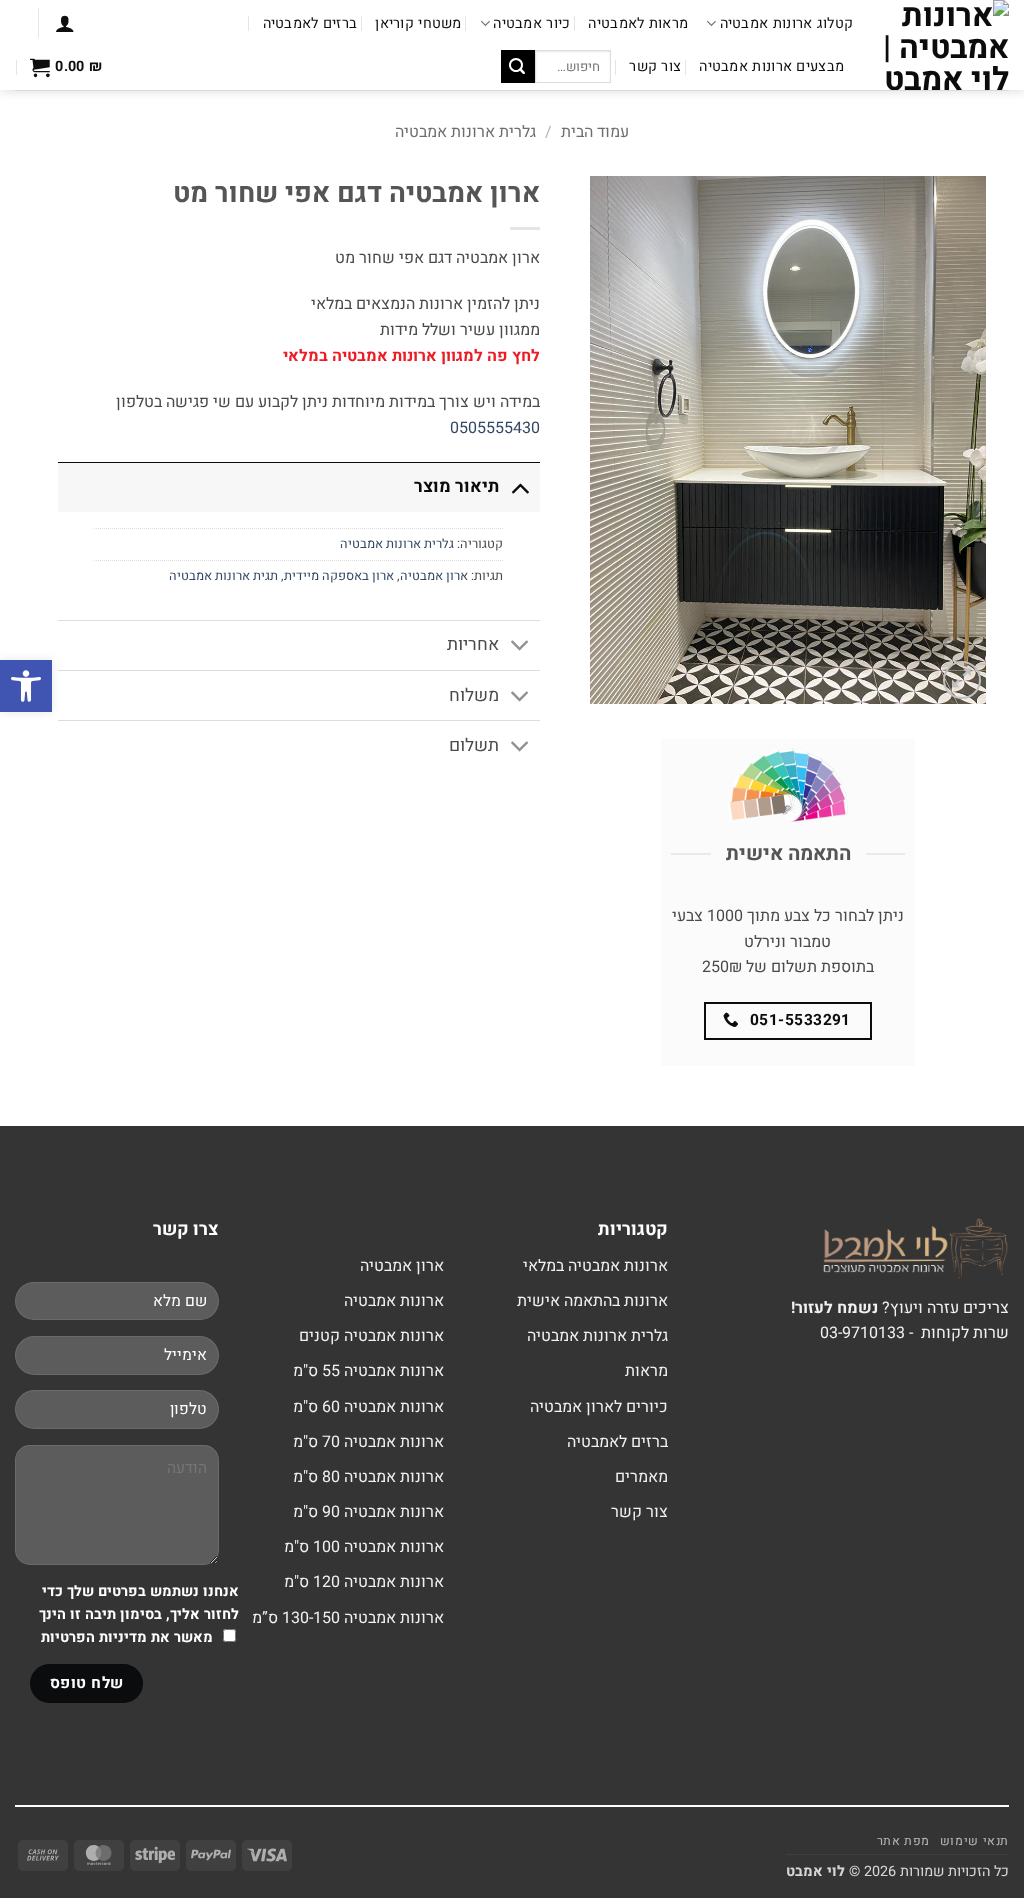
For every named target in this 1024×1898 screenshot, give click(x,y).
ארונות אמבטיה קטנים (371, 1336)
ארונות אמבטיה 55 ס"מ (368, 1371)
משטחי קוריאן (418, 23)
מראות (646, 1371)
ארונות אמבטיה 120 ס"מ (364, 1582)
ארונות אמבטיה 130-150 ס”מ (348, 1618)
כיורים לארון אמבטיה (599, 1407)
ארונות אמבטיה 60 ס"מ (368, 1407)
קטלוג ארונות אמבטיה (786, 23)
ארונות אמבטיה (394, 1301)
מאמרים (641, 1477)
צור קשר (655, 66)
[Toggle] (519, 486)
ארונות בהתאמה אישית (592, 1301)
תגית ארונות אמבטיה (223, 576)
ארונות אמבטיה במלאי (595, 1266)
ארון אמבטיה (434, 576)
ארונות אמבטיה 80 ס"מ (368, 1477)
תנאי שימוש (974, 1841)
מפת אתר (903, 1841)
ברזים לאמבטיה (310, 23)
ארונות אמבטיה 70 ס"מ (368, 1442)
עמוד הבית (595, 132)
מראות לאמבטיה (638, 23)
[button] (65, 23)
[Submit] (518, 67)
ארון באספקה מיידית (339, 576)
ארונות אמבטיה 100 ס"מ (364, 1547)
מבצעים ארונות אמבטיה (771, 66)
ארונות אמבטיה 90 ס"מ (368, 1512)
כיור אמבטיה (531, 23)
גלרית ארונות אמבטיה (465, 132)
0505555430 (495, 428)
